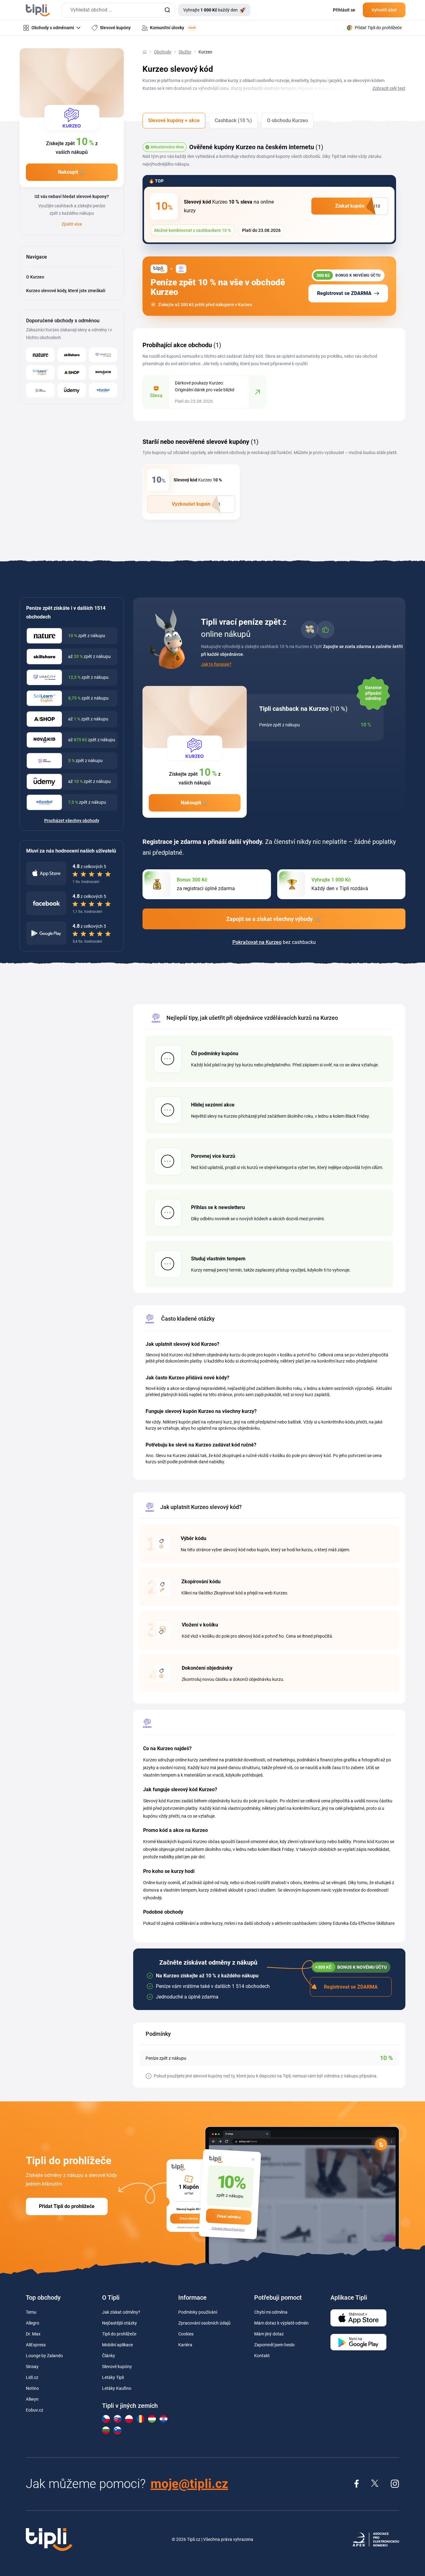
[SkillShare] (72, 355)
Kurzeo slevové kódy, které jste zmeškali (66, 291)
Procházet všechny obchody (72, 821)
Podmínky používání (198, 2312)
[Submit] (167, 10)
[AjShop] (72, 373)
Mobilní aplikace (117, 2345)
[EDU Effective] (40, 390)
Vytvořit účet (384, 10)
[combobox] (118, 10)
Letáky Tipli (113, 2377)
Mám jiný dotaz (269, 2334)
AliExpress (36, 2345)
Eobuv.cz (35, 2410)
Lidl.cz (32, 2377)
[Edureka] (103, 390)
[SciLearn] (40, 373)
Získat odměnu (229, 2217)
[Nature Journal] (40, 355)
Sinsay (32, 2367)
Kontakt (262, 2356)
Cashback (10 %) (233, 120)
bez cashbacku (274, 942)
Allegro (33, 2323)
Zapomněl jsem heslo (274, 2345)
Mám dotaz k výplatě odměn (281, 2323)
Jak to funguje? (216, 664)
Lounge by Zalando (44, 2356)
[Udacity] (103, 355)
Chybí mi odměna (271, 2312)
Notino (32, 2388)
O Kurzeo (35, 277)
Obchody (163, 52)
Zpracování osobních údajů (204, 2323)
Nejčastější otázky (119, 2323)
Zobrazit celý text (389, 88)
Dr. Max (33, 2334)
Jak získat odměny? (121, 2312)
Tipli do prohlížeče (119, 2334)
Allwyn (32, 2399)
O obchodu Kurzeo (287, 120)
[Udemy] (72, 390)
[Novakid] (103, 373)
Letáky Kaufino (117, 2388)
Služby (185, 52)
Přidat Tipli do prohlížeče (67, 2206)
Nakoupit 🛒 (72, 172)
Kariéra (185, 2345)
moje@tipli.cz (189, 2484)
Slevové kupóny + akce (174, 120)
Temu (31, 2312)
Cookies (186, 2334)
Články (109, 2356)
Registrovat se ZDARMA (344, 293)
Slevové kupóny (117, 2367)
